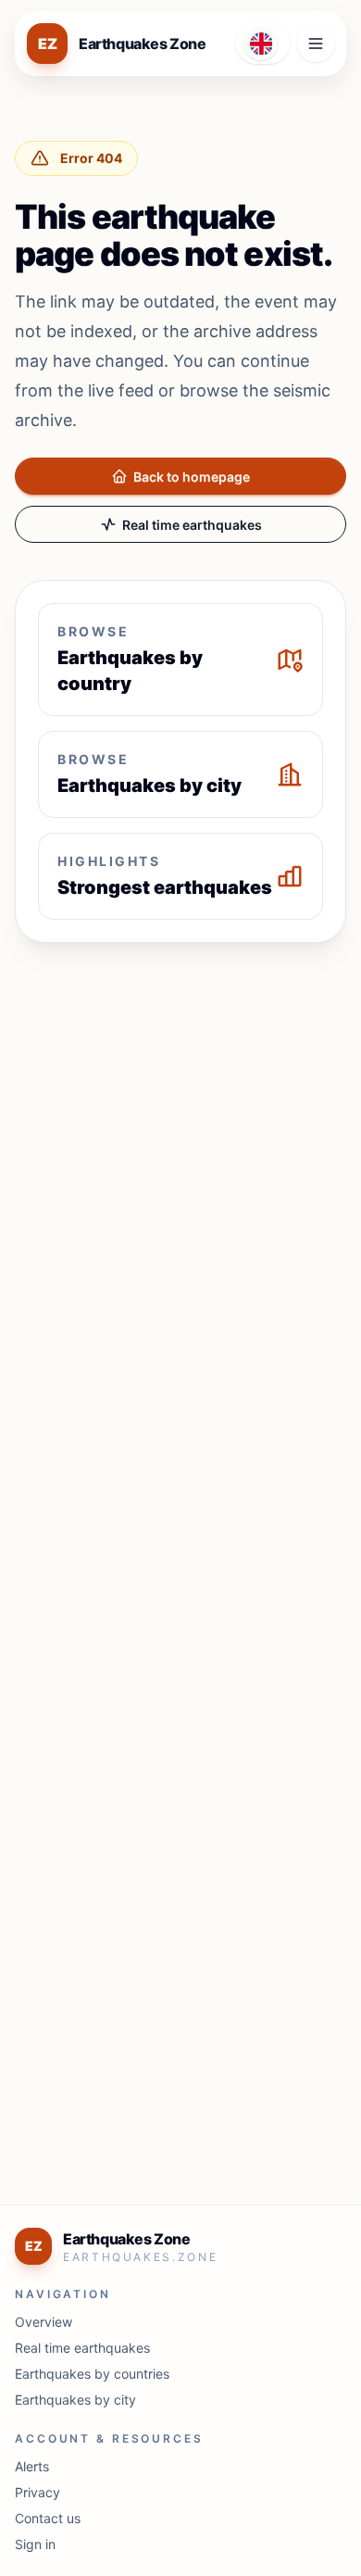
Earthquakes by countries (92, 2374)
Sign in (35, 2544)
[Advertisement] (180, 1146)
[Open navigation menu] (316, 44)
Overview (44, 2322)
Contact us (48, 2518)
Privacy (37, 2492)
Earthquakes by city (75, 2400)
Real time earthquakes (192, 525)
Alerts (32, 2466)
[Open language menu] (263, 44)
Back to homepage (192, 477)
